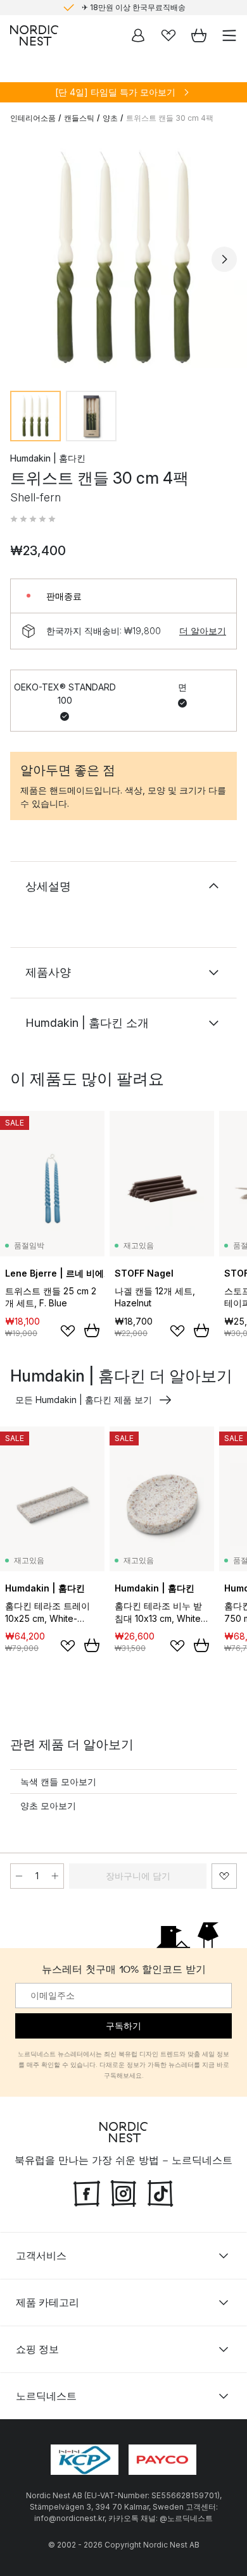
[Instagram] (123, 2192)
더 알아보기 (203, 631)
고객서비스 (41, 2255)
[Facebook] (87, 2192)
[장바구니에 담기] (92, 1330)
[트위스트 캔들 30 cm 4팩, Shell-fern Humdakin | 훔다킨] (123, 257)
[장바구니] (199, 35)
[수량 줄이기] (19, 1876)
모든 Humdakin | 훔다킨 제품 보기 (84, 1400)
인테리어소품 (33, 118)
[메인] (34, 35)
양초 (110, 118)
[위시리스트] (168, 35)
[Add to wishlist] (68, 1331)
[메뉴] (229, 35)
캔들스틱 (79, 118)
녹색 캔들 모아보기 (58, 1782)
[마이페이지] (138, 35)
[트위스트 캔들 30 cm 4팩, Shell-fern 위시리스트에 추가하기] (224, 1876)
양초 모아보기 (48, 1806)
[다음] (224, 259)
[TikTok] (160, 2192)
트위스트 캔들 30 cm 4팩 (170, 118)
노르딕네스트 (46, 2396)
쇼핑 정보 (37, 2349)
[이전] (23, 259)
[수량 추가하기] (55, 1876)
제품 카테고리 (47, 2302)
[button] (33, 519)
